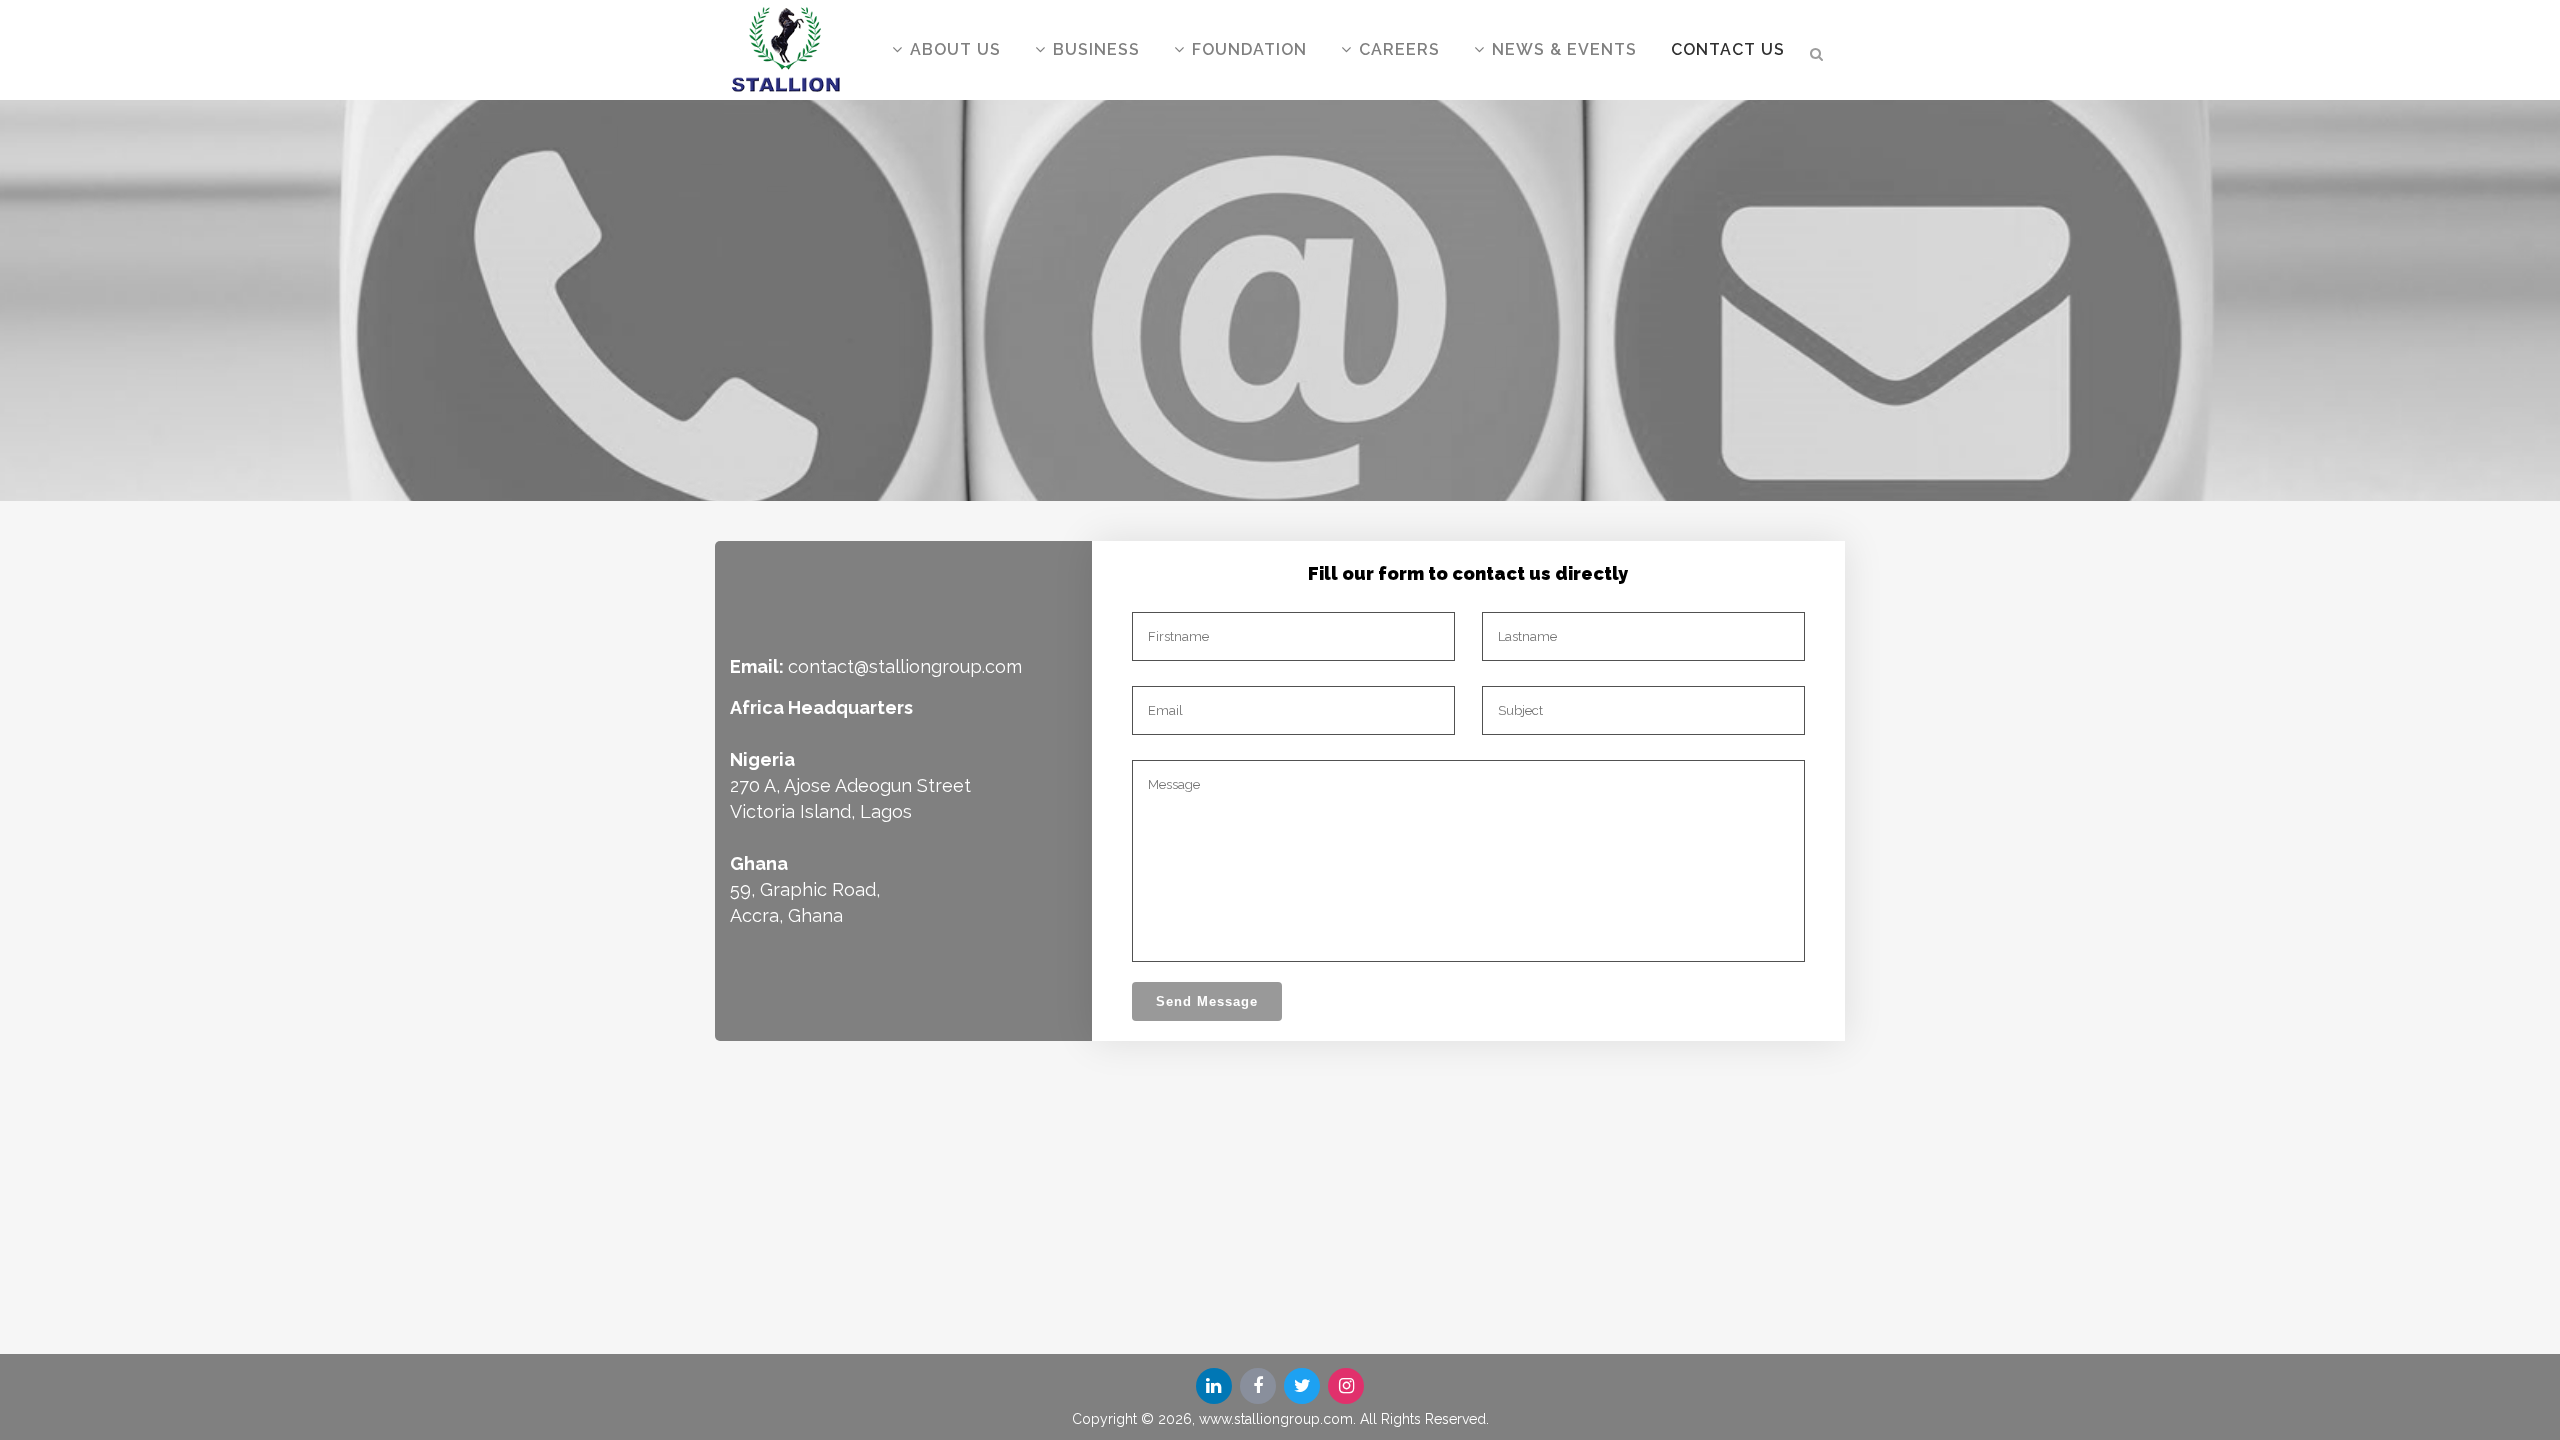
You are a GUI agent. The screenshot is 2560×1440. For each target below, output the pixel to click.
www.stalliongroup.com (1276, 1419)
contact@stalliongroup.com (905, 666)
